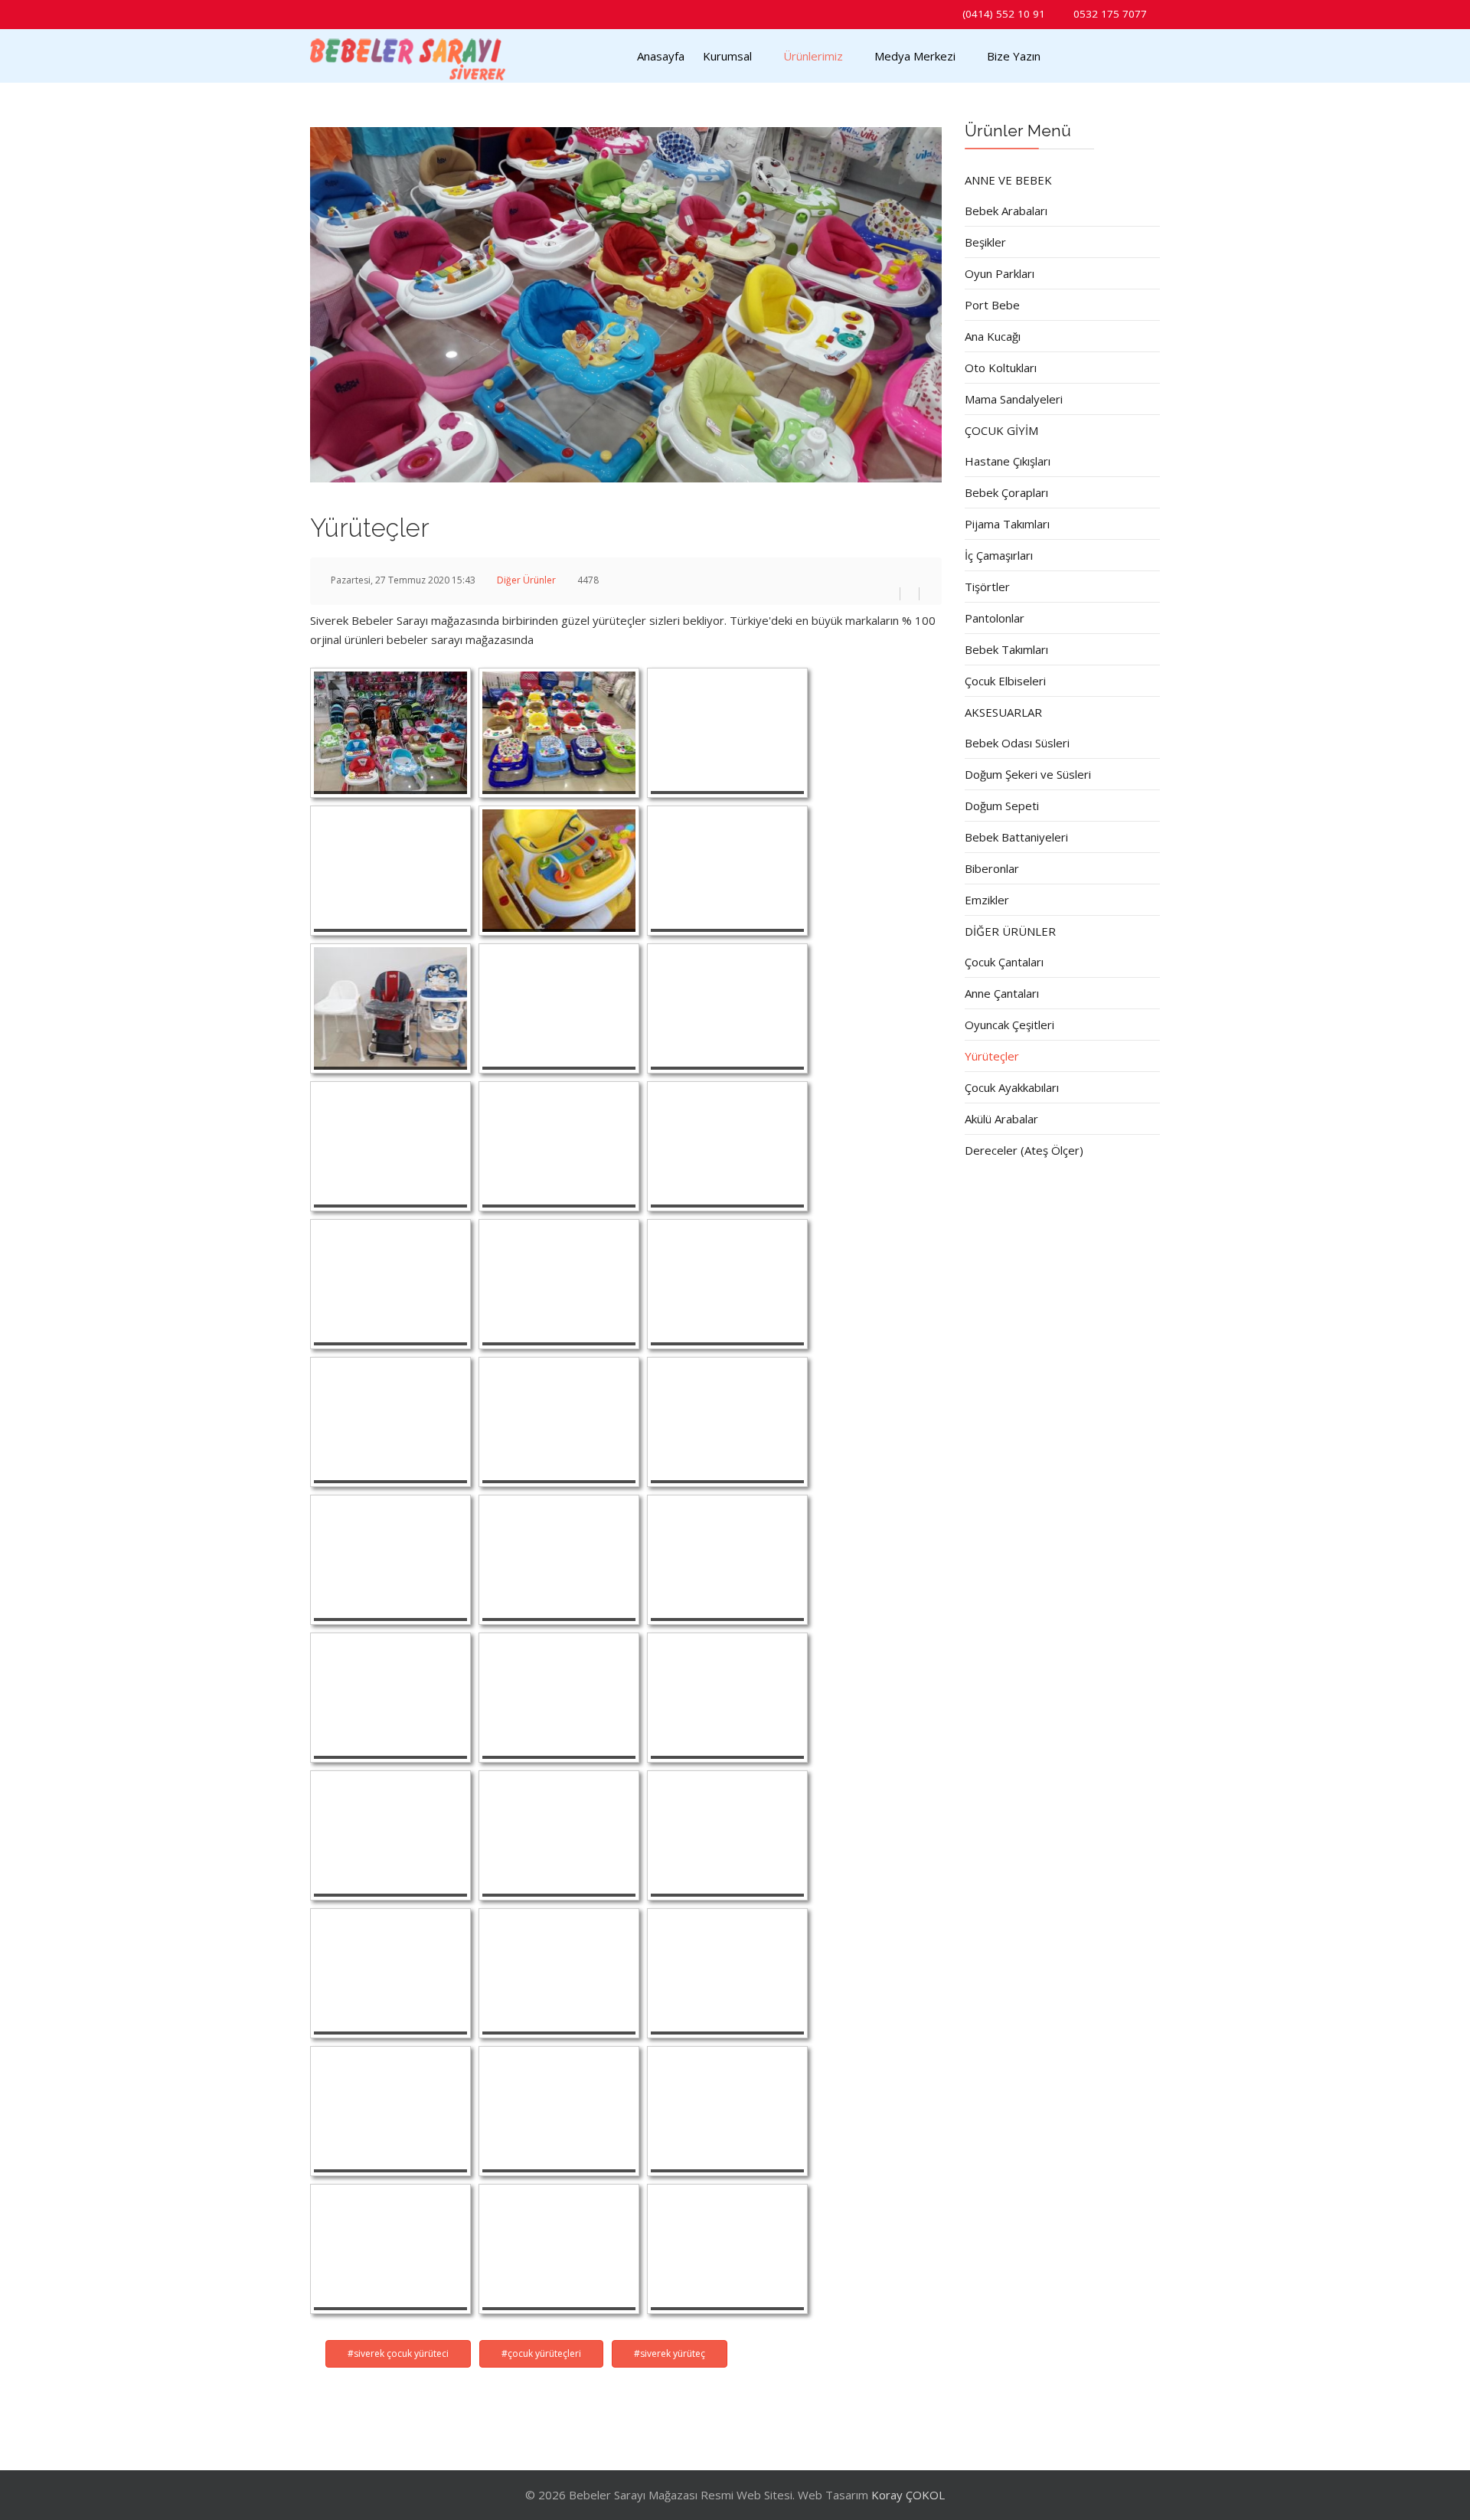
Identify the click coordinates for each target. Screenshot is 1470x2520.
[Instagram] (340, 13)
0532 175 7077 (1110, 14)
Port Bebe (992, 305)
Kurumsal (727, 56)
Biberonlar (992, 868)
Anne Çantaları (1002, 993)
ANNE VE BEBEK (1008, 180)
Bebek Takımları (1006, 649)
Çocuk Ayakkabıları (1012, 1087)
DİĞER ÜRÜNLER (1010, 931)
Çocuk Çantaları (1004, 962)
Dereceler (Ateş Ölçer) (1024, 1150)
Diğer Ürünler (526, 580)
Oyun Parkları (1000, 273)
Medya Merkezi (915, 56)
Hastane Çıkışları (1008, 461)
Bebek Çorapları (1006, 492)
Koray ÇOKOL (908, 2495)
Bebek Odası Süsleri (1017, 743)
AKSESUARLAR (1003, 712)
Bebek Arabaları (1006, 211)
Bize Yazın (1014, 56)
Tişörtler (987, 587)
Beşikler (985, 242)
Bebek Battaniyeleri (1016, 837)
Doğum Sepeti (1002, 806)
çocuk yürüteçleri (544, 2353)
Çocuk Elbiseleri (1005, 681)
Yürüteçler (992, 1056)
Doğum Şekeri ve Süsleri (1028, 774)
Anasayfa (661, 56)
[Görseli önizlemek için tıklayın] (626, 305)
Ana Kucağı (993, 336)
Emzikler (987, 900)
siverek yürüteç (673, 2353)
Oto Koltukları (1001, 368)
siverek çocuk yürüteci (401, 2353)
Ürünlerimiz (813, 56)
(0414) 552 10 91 (1004, 14)
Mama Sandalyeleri (1014, 399)
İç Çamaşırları (999, 555)
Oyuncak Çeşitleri (1009, 1025)
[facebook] (320, 13)
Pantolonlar (995, 618)
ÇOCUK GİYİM (1001, 430)
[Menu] (1075, 56)
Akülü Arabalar (1001, 1119)
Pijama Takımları (1007, 524)
